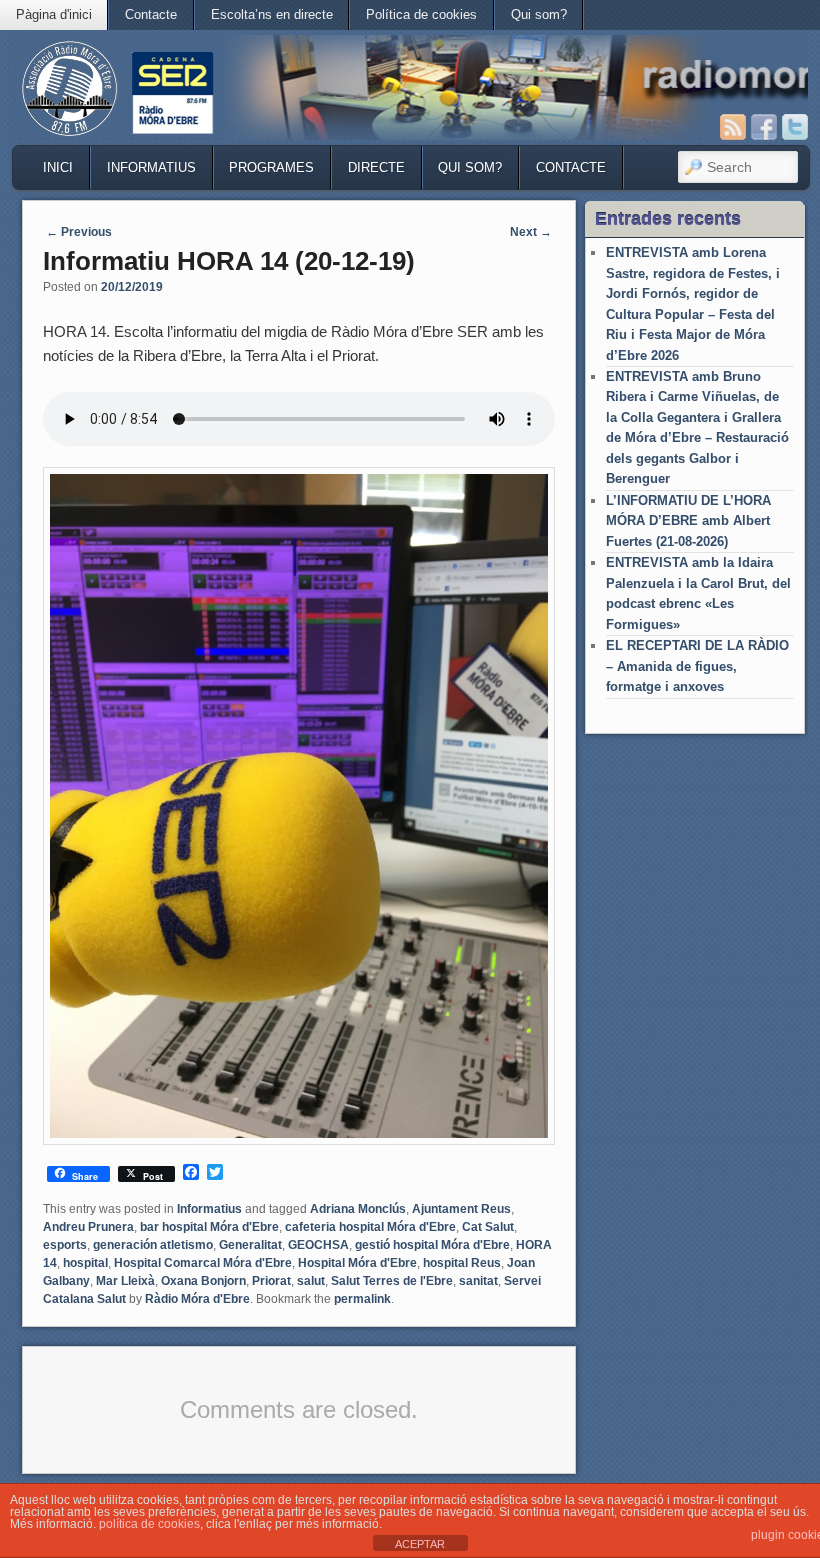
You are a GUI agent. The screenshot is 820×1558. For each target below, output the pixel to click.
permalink (362, 1299)
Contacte (151, 14)
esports (65, 1245)
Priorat (271, 1281)
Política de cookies (421, 14)
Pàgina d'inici (54, 14)
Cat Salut (488, 1227)
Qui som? (539, 14)
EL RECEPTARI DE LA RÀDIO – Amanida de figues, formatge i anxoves (697, 666)
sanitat (478, 1281)
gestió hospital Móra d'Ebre (432, 1245)
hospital (85, 1263)
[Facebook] (764, 127)
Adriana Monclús (358, 1209)
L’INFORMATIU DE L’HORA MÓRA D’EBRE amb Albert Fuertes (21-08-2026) (688, 521)
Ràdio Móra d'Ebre (197, 1299)
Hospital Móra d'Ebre (357, 1263)
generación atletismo (153, 1245)
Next (531, 232)
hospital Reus (462, 1263)
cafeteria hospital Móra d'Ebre (370, 1227)
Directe (376, 167)
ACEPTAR (420, 1544)
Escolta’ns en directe (272, 14)
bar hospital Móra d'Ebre (209, 1227)
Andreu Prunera (88, 1227)
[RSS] (733, 127)
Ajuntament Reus (461, 1209)
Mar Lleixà (125, 1281)
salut (311, 1281)
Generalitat (250, 1245)
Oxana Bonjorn (203, 1281)
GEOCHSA (318, 1245)
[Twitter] (795, 127)
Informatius (151, 167)
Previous (79, 232)
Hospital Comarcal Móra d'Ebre (203, 1263)
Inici (58, 167)
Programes (271, 167)
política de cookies (149, 1524)
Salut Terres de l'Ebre (392, 1281)
